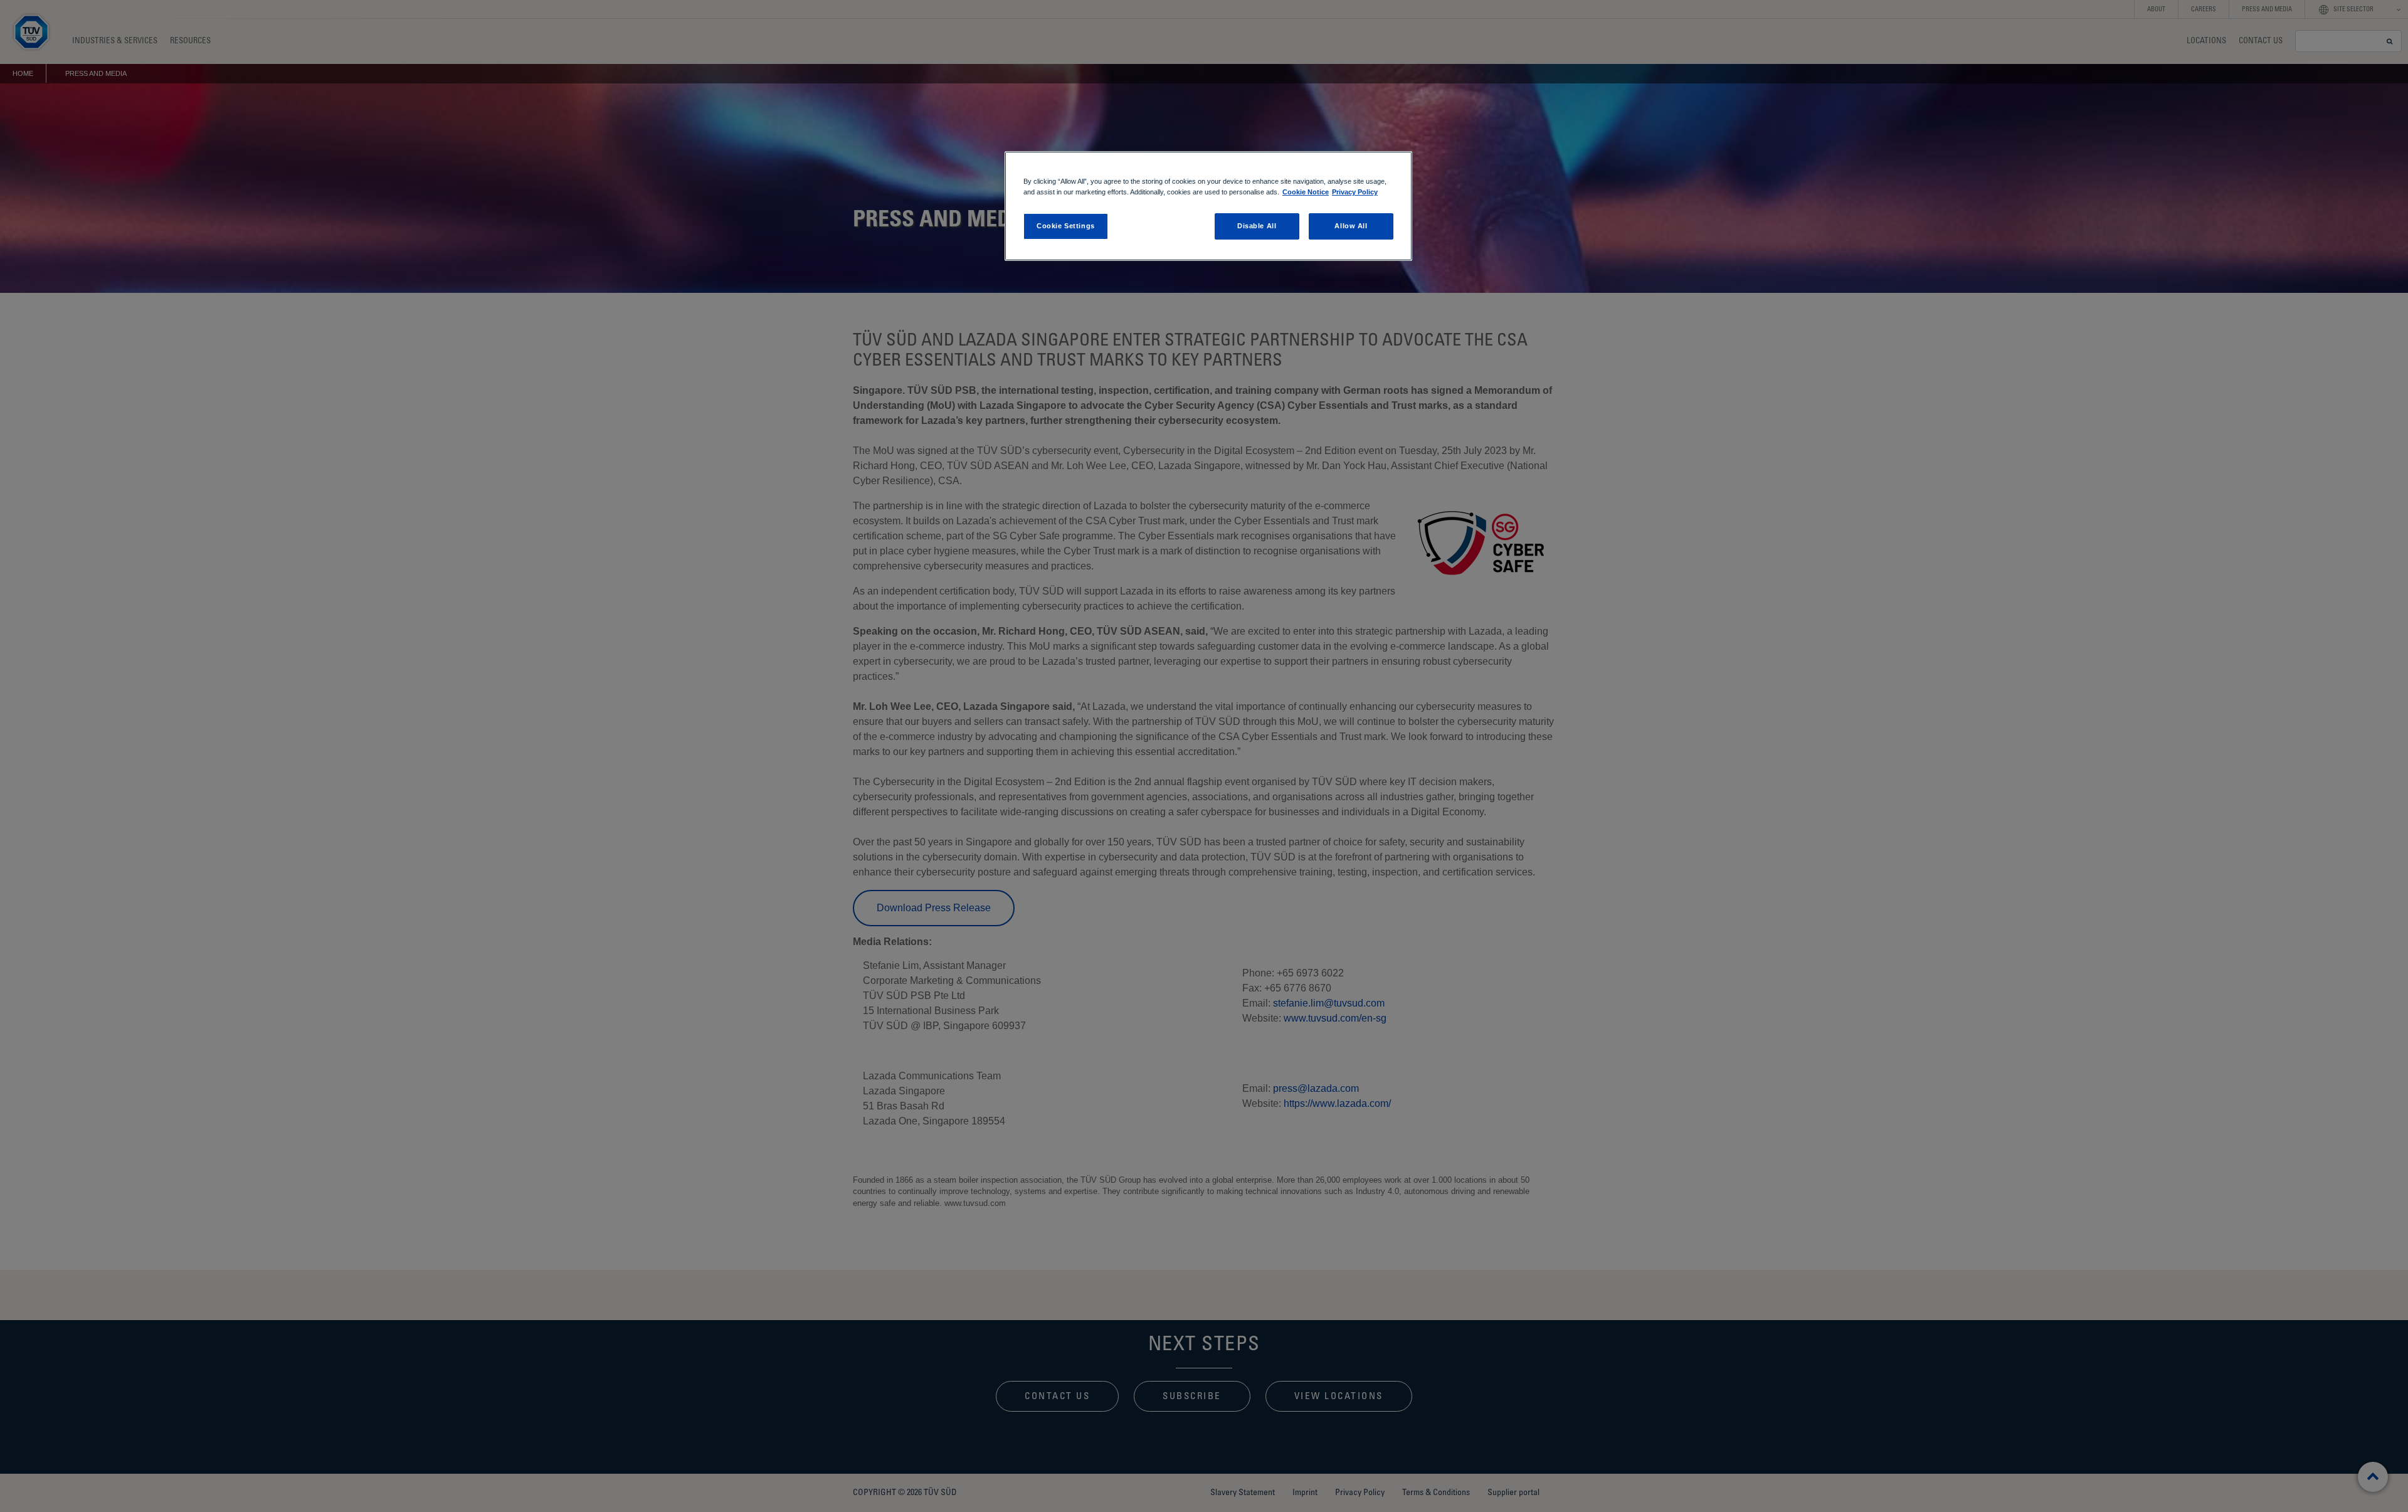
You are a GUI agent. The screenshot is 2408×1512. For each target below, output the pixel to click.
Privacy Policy (1355, 192)
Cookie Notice (1306, 192)
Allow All (1351, 226)
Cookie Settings (1066, 226)
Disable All (1257, 226)
